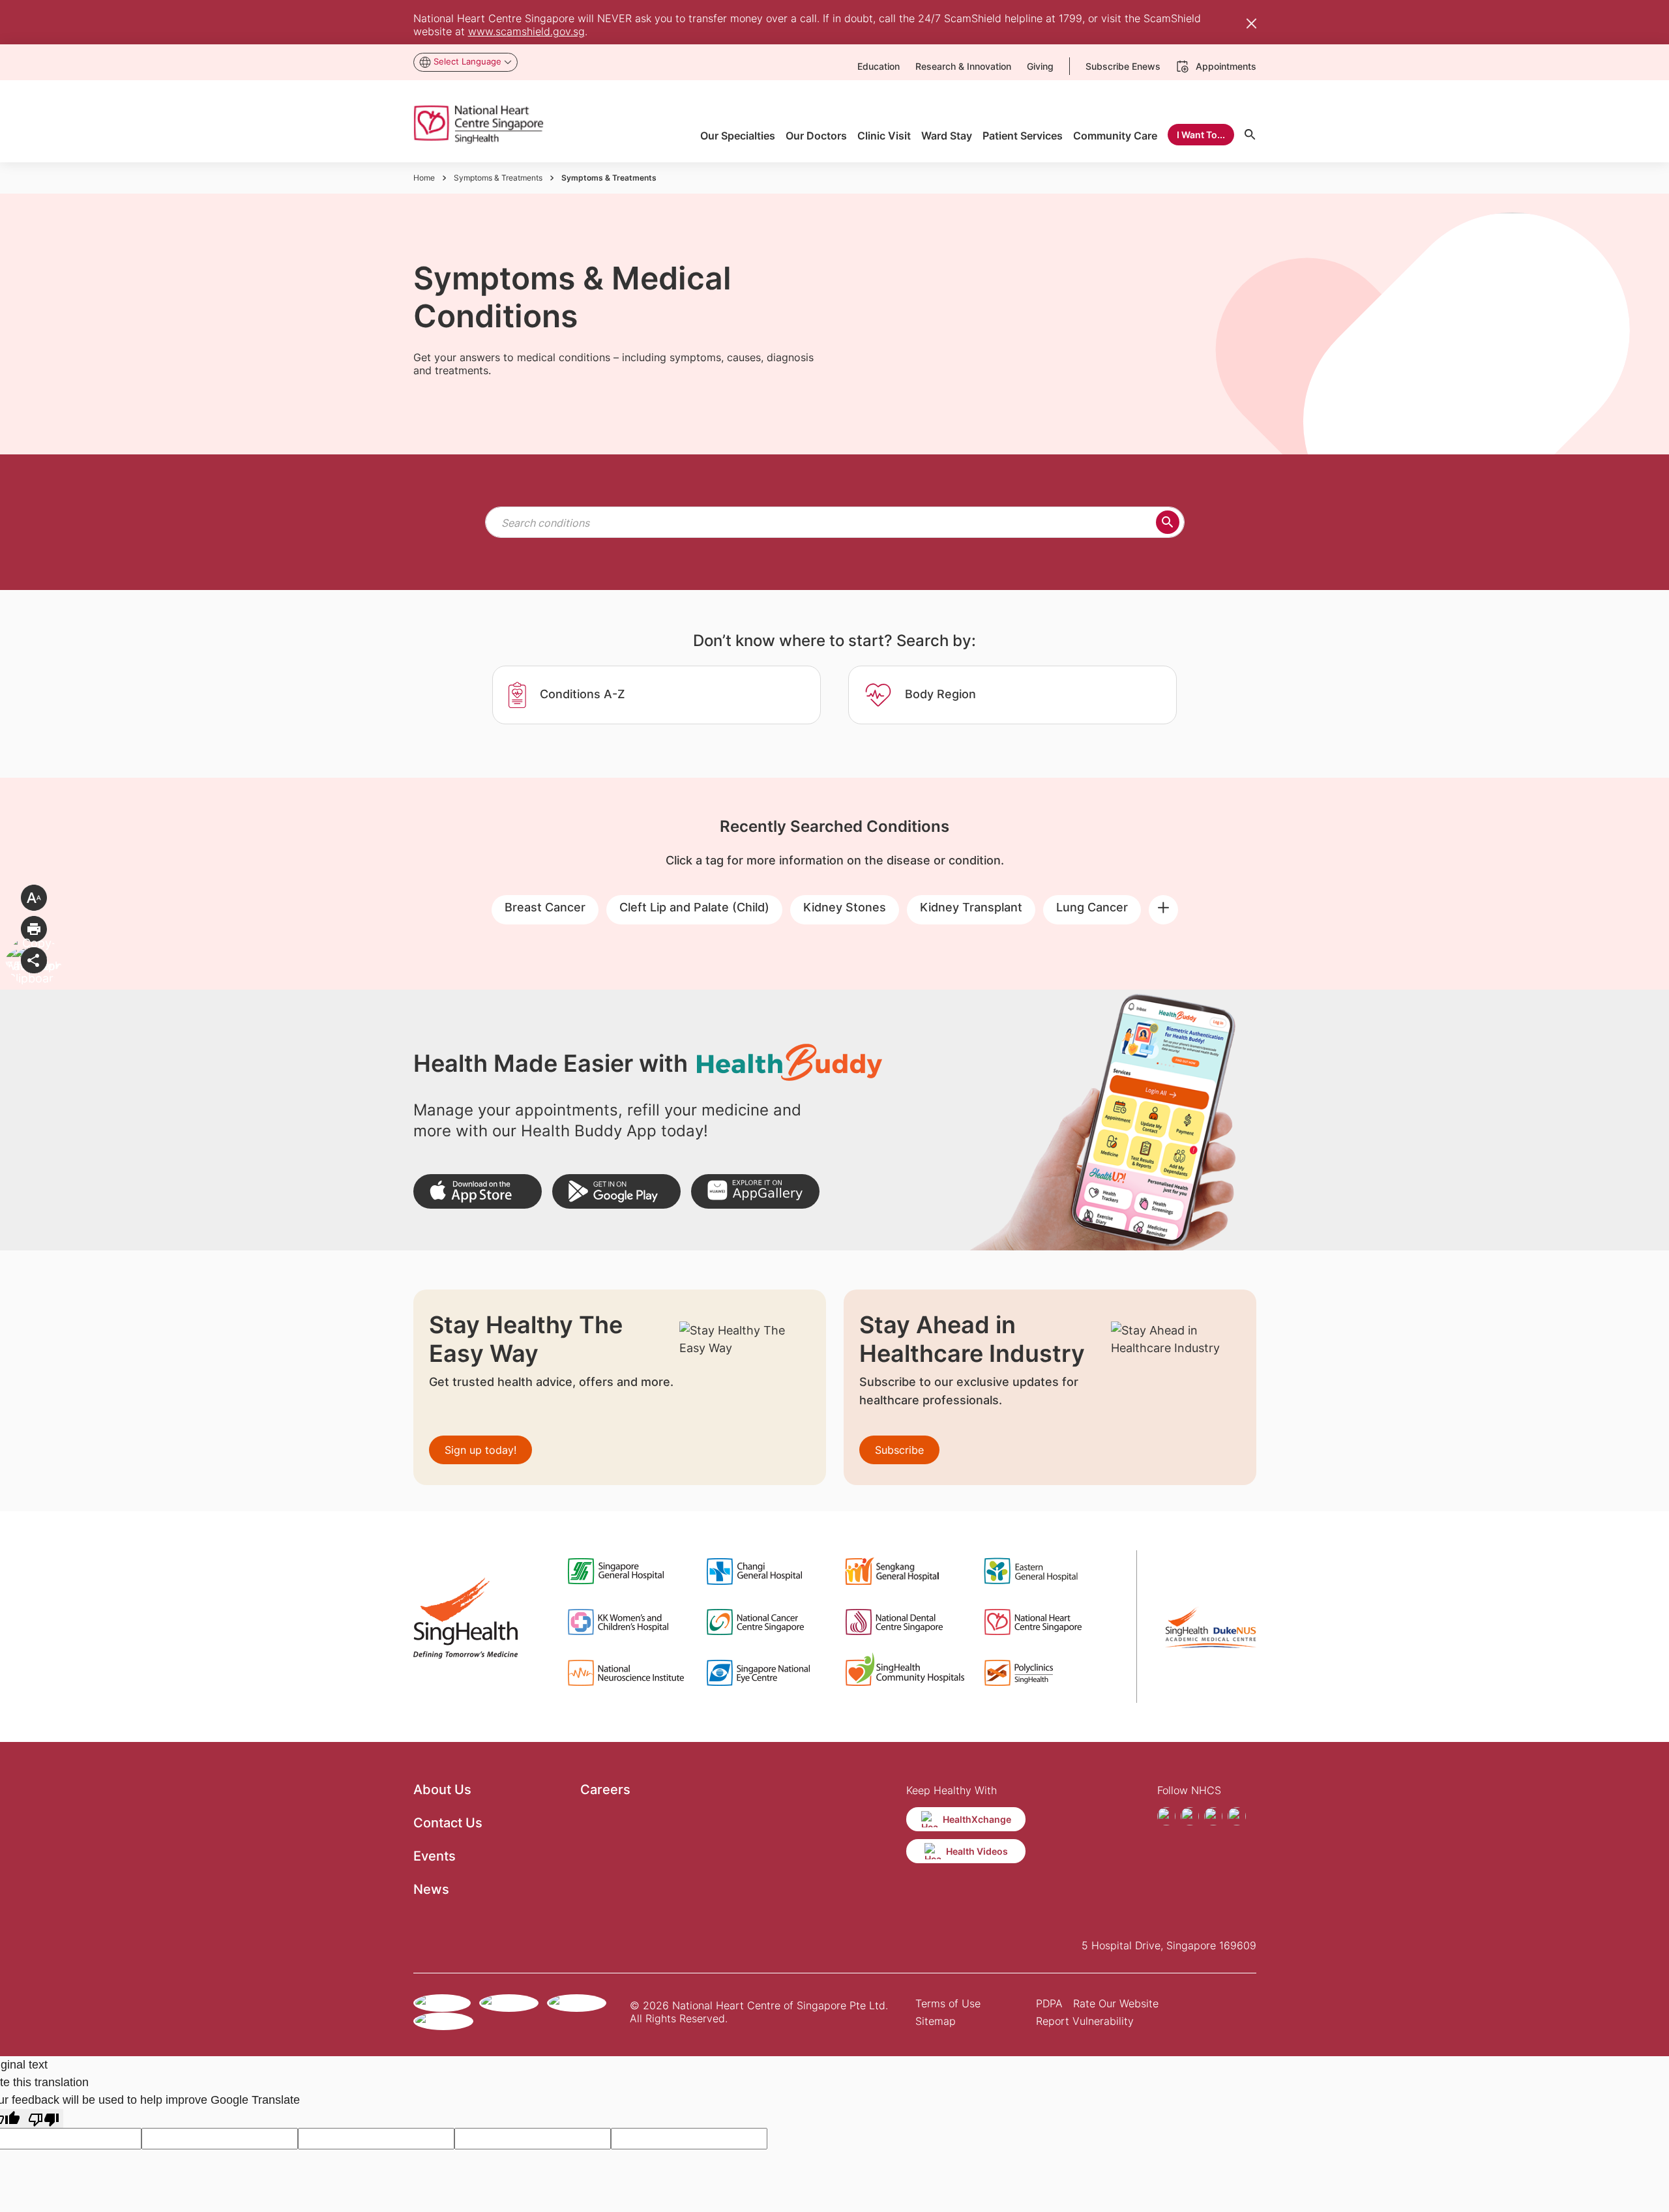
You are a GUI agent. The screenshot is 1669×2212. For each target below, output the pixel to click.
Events (435, 1856)
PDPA (1049, 2003)
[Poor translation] (44, 2118)
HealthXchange (977, 1819)
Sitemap (936, 2021)
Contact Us (448, 1823)
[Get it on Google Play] (616, 1191)
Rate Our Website (1116, 2003)
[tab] (657, 695)
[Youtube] (1213, 1816)
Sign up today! (480, 1450)
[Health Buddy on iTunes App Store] (478, 1191)
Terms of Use (948, 2003)
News (431, 1889)
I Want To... (1201, 135)
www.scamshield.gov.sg (526, 31)
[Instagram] (1190, 1816)
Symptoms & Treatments (498, 178)
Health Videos (977, 1851)
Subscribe (899, 1450)
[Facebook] (1166, 1816)
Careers (605, 1790)
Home (424, 178)
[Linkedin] (1237, 1816)
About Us (442, 1790)
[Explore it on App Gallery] (755, 1191)
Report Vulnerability (1085, 2021)
